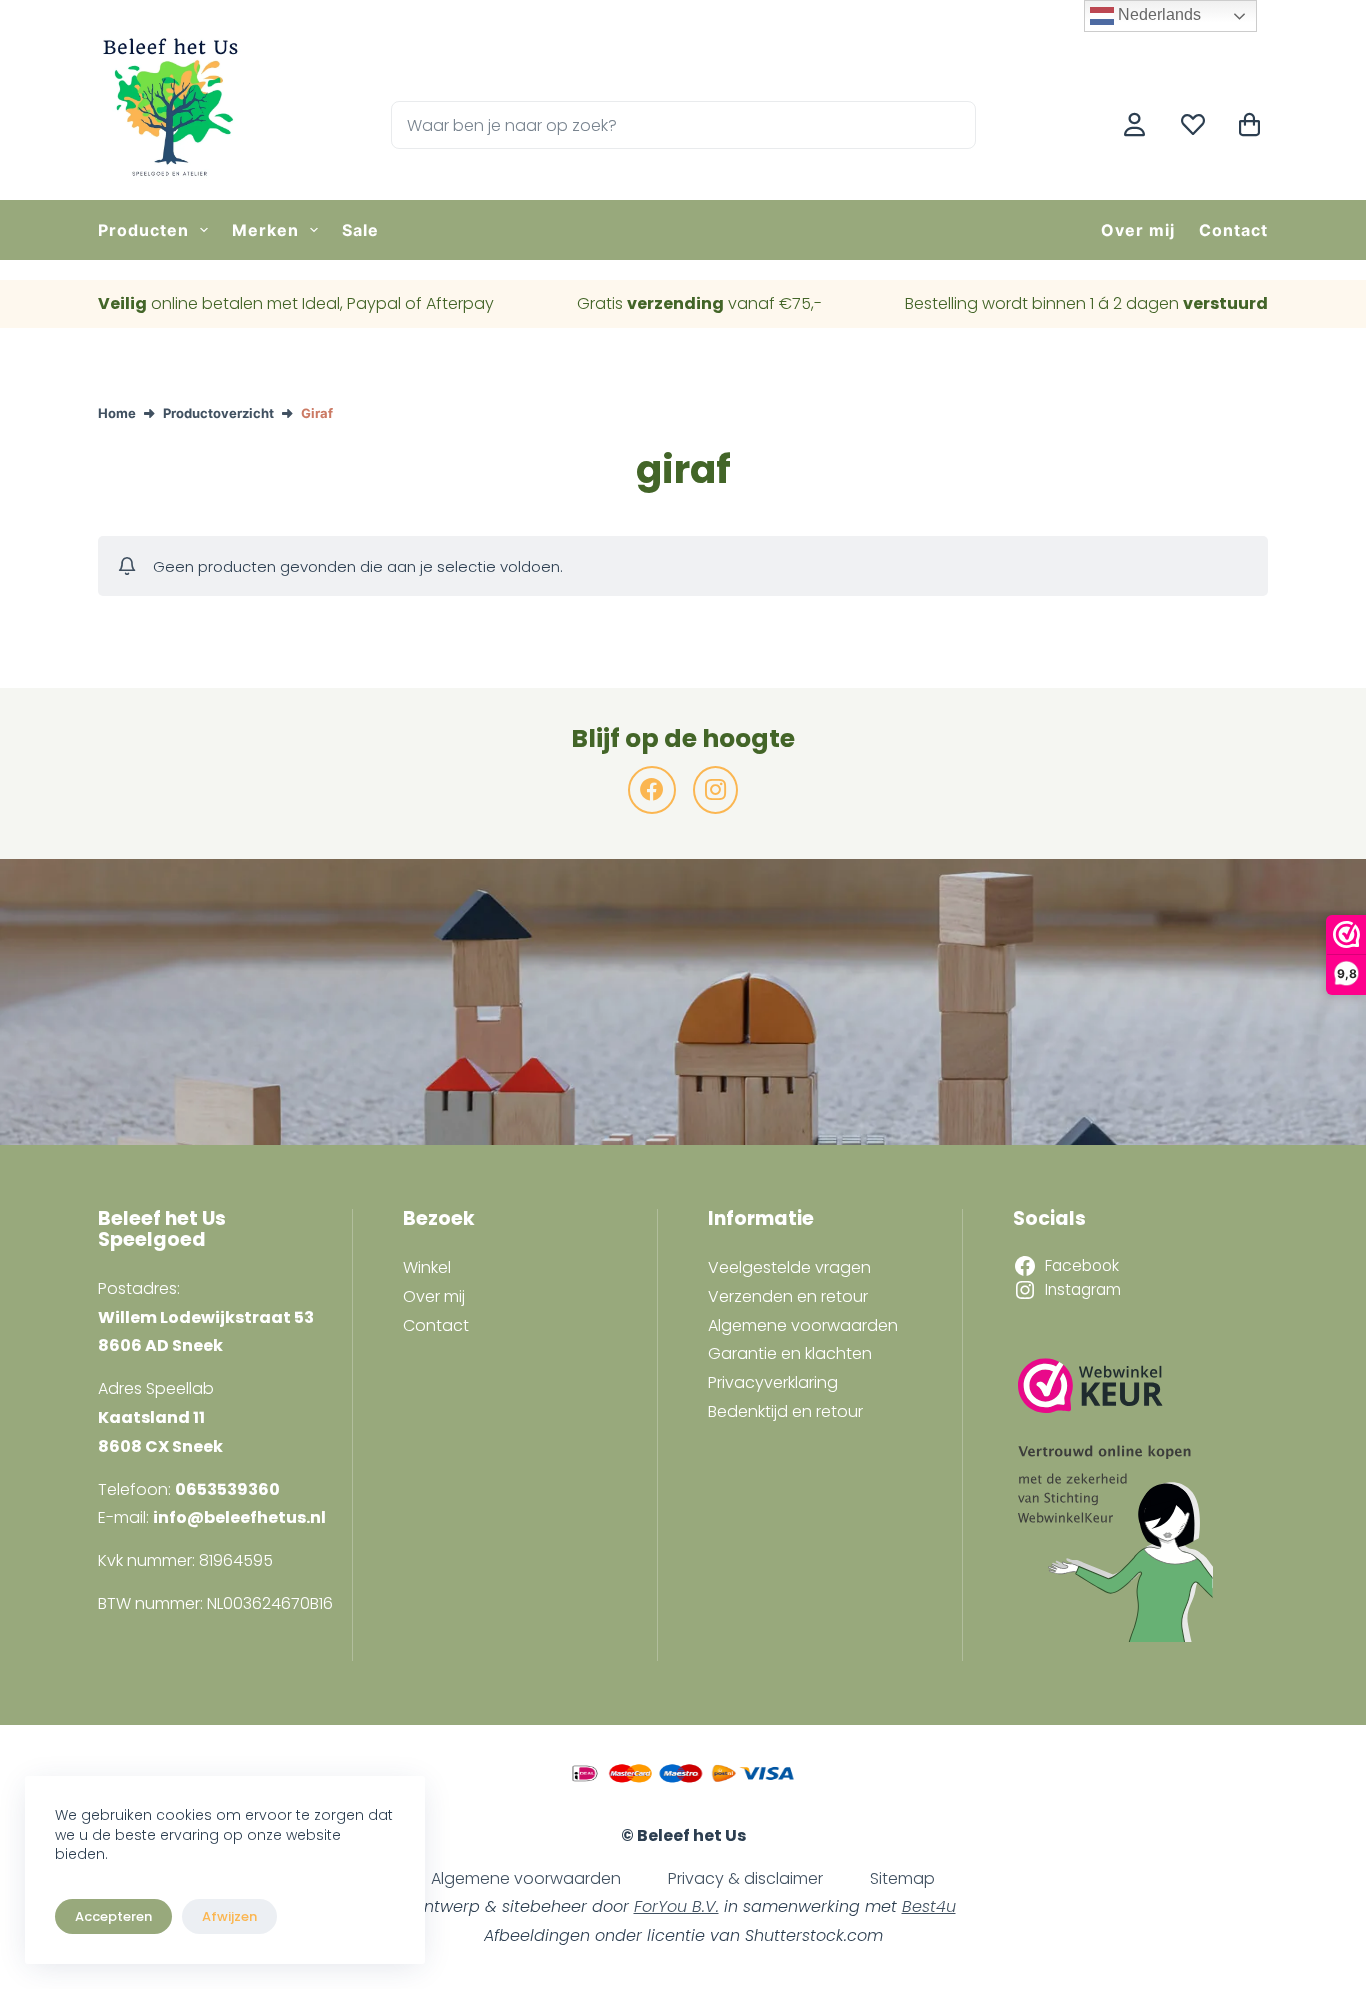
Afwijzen (229, 1916)
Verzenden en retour (788, 1296)
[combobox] (660, 125)
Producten (143, 230)
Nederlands (1157, 14)
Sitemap (902, 1878)
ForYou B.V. (676, 1906)
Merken (265, 230)
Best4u (929, 1906)
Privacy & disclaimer (745, 1878)
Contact (1233, 230)
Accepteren (113, 1916)
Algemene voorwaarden (803, 1325)
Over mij (1138, 230)
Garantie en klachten (790, 1353)
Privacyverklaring (773, 1382)
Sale (360, 230)
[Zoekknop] (952, 125)
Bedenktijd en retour (785, 1411)
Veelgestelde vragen (789, 1267)
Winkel (427, 1267)
